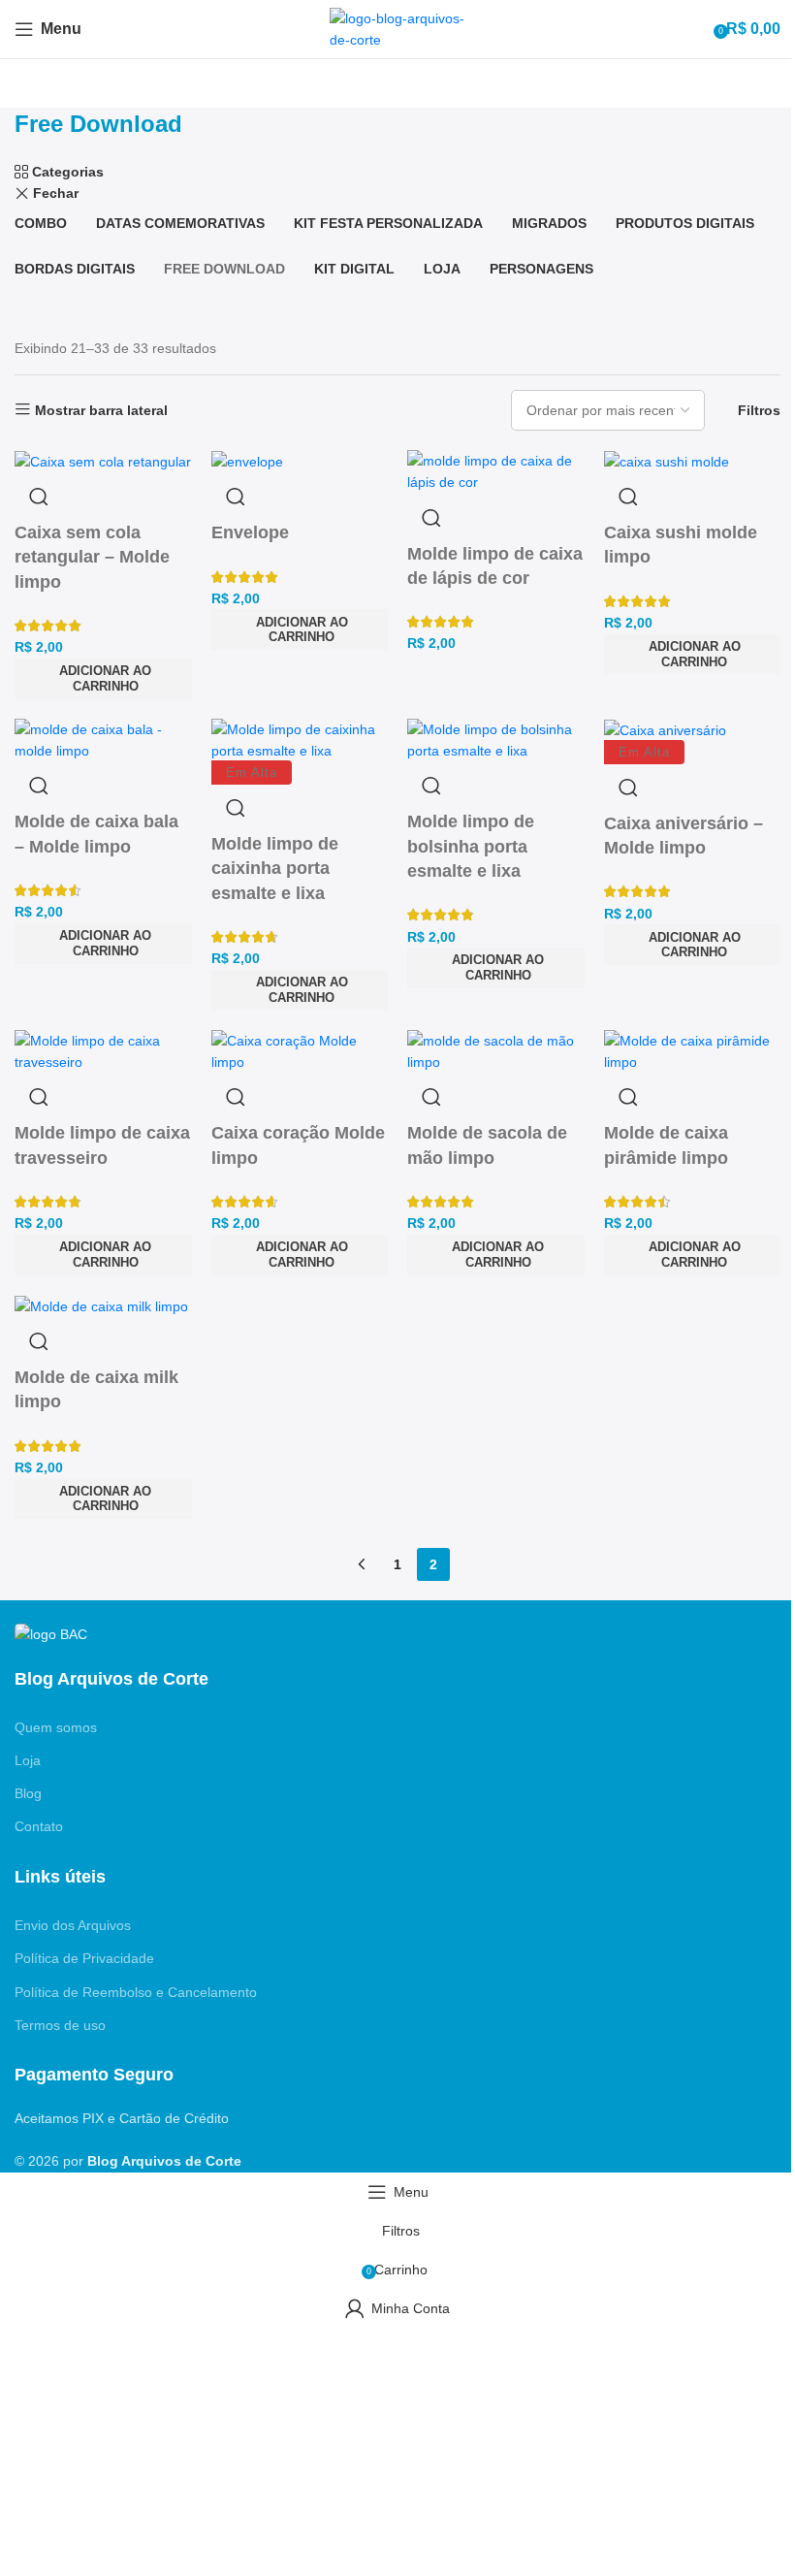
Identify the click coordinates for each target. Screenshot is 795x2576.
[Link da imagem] (51, 1633)
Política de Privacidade (84, 1958)
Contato (39, 1826)
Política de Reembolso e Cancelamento (136, 1992)
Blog (28, 1793)
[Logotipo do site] (397, 28)
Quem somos (56, 1727)
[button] (496, 968)
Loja (28, 1760)
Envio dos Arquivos (73, 1925)
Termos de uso (60, 2025)
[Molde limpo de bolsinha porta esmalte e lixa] (496, 739)
